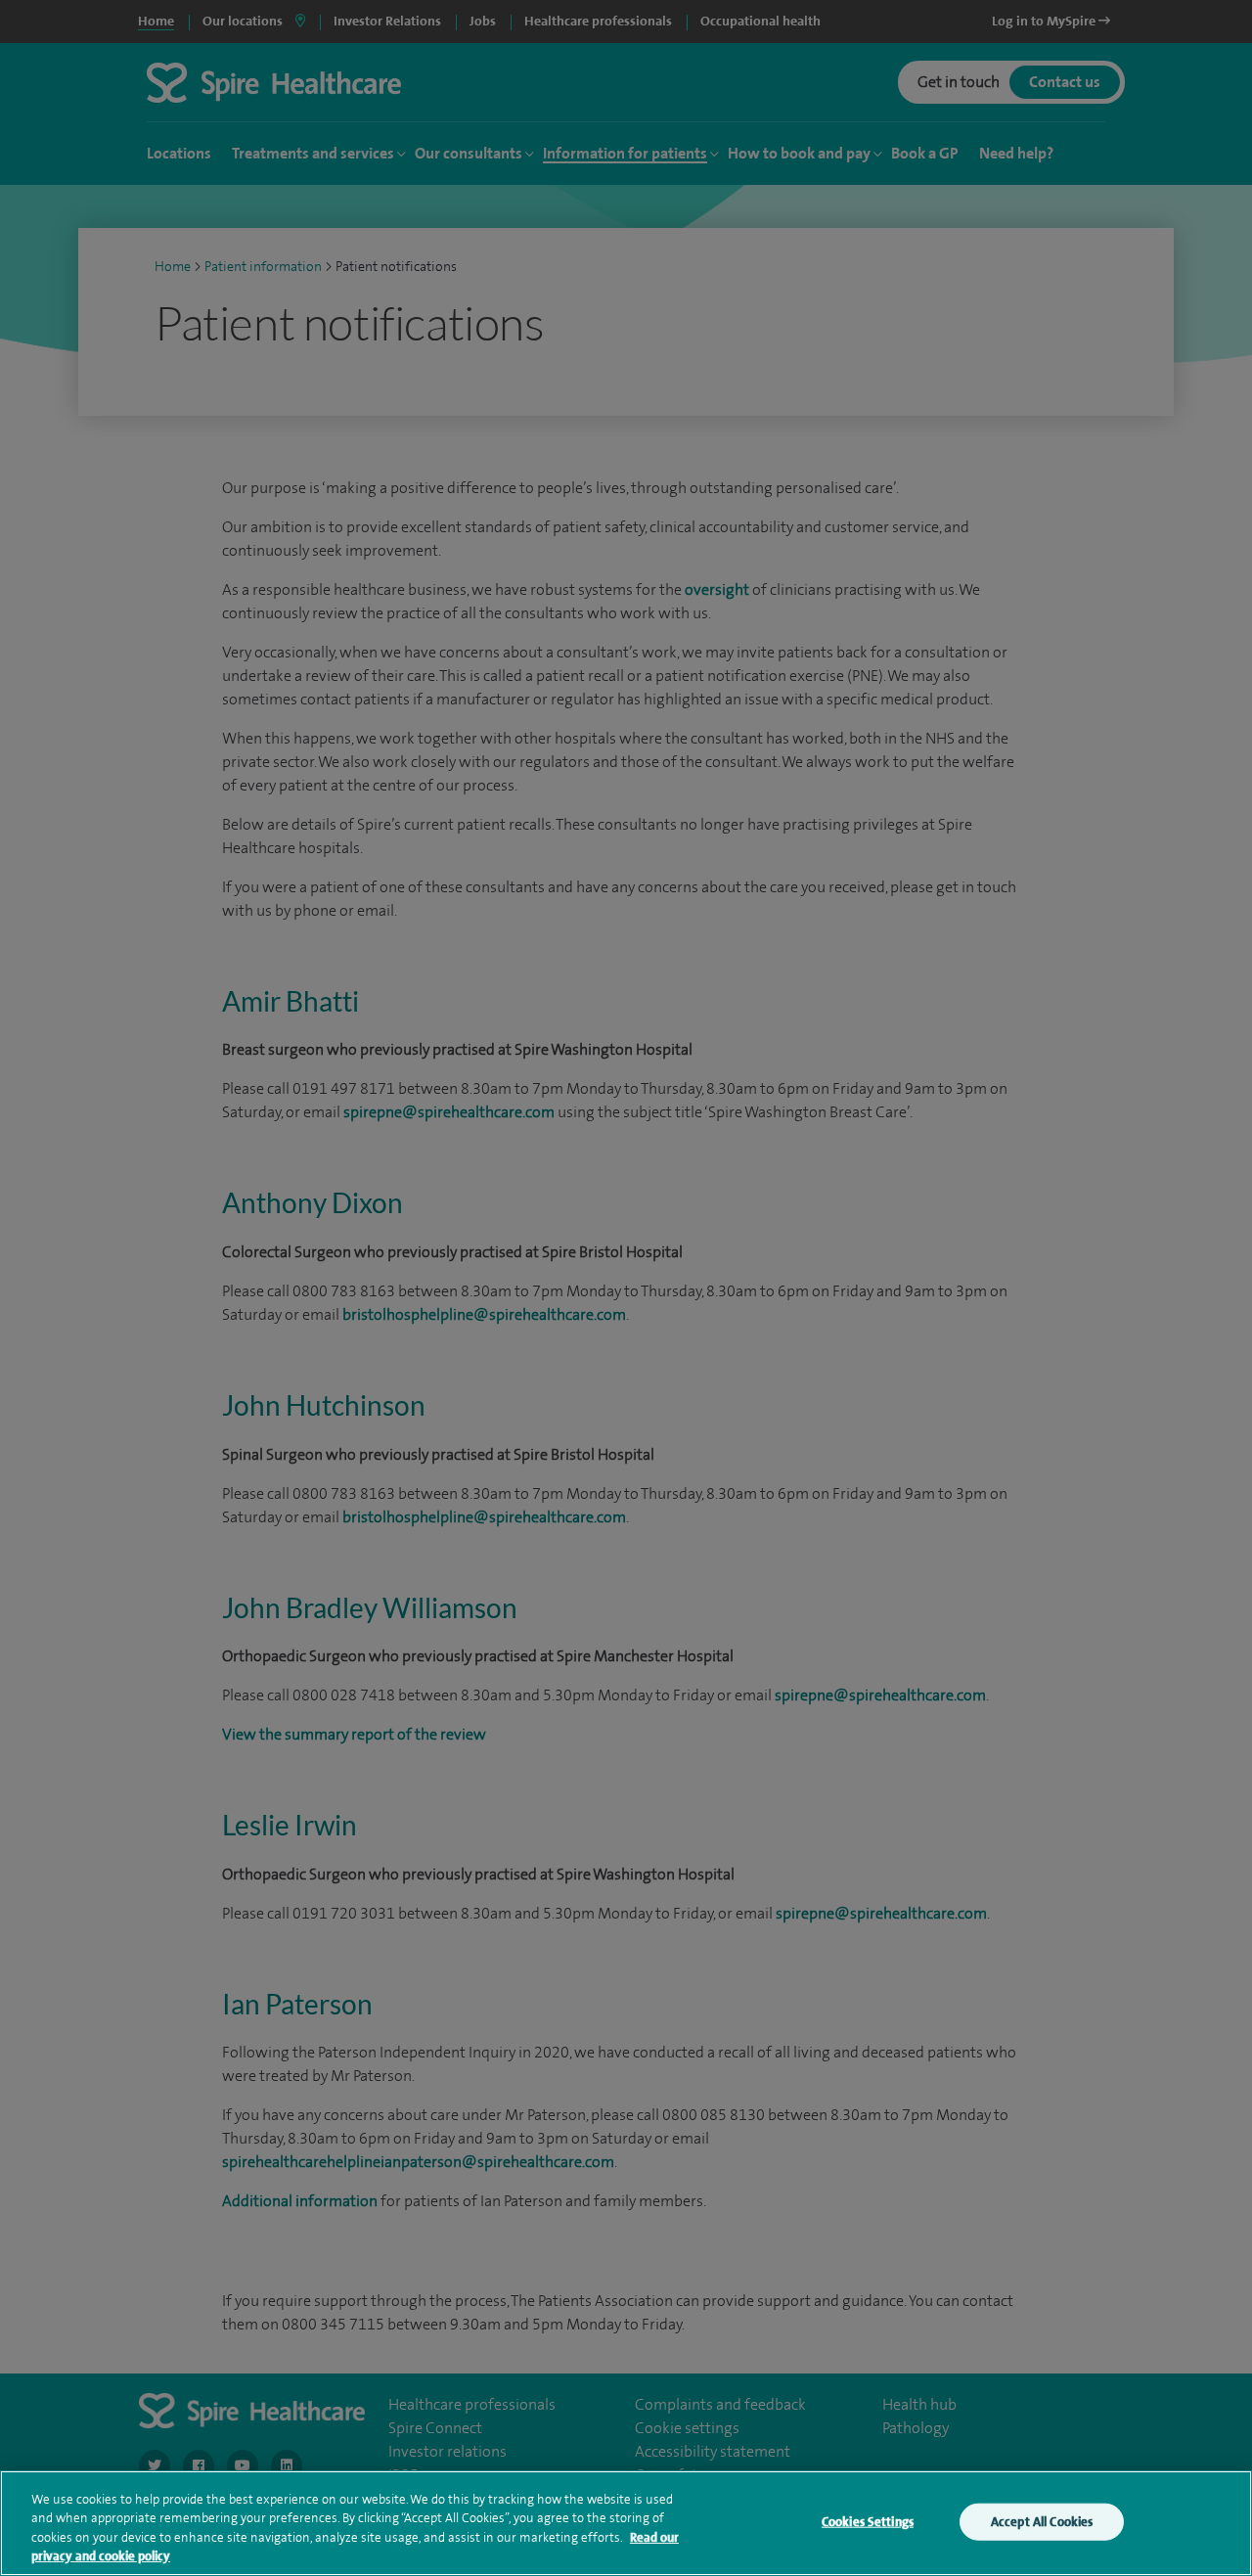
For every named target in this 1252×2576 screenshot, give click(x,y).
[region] (626, 2523)
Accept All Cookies (1042, 2522)
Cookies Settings (868, 2522)
